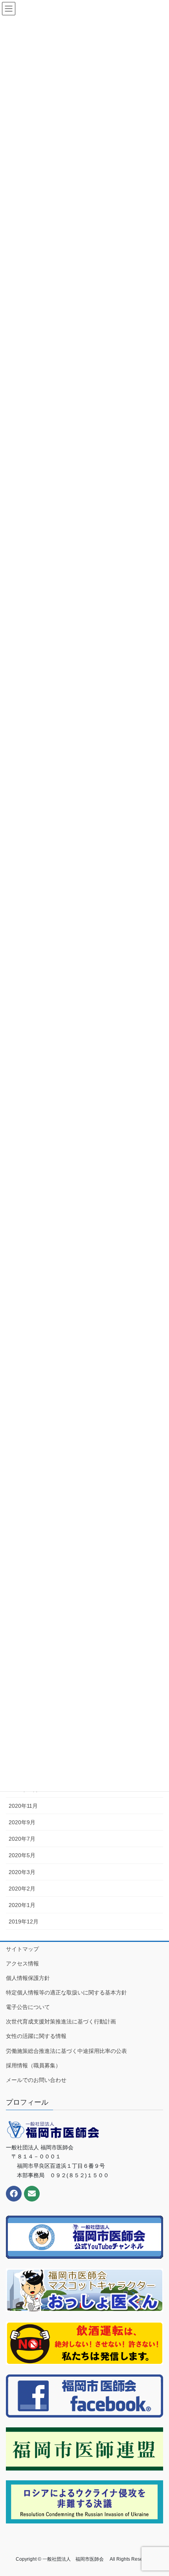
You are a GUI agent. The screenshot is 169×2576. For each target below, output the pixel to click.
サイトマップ (22, 1949)
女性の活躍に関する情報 (36, 2036)
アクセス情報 (22, 1963)
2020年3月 (22, 1872)
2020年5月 (22, 1855)
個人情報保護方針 (28, 1978)
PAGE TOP (157, 2492)
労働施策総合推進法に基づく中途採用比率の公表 (66, 2051)
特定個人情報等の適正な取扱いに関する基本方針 (66, 1992)
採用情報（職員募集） (33, 2065)
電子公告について (28, 2007)
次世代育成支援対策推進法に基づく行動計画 (61, 2022)
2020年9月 (22, 1822)
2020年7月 (22, 1839)
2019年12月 (24, 1922)
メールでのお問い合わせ (36, 2080)
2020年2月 (22, 1889)
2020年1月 (22, 1905)
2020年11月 (23, 1806)
